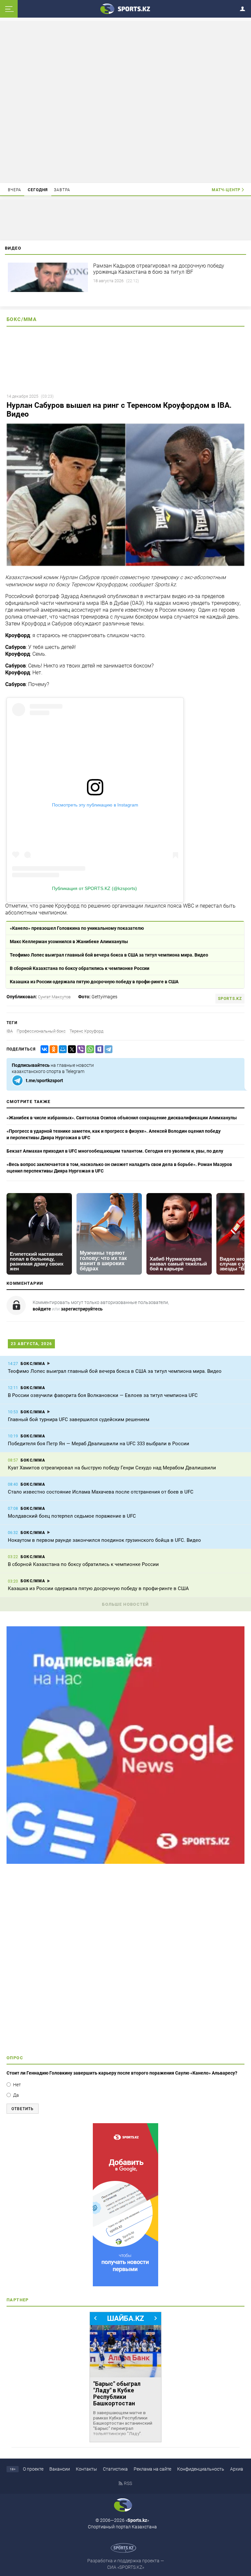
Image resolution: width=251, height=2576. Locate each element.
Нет (17, 2085)
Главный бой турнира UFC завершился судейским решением (79, 1419)
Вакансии (60, 2469)
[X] (71, 1049)
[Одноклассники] (52, 1049)
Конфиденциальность (201, 2469)
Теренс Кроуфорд (86, 1031)
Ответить (23, 2109)
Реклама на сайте (152, 2469)
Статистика (115, 2469)
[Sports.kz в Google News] (125, 1862)
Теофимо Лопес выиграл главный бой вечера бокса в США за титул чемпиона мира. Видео (109, 955)
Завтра (62, 190)
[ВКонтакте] (43, 1049)
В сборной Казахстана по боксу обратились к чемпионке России (80, 968)
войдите (42, 1309)
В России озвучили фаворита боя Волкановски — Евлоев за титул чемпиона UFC (103, 1395)
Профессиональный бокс (41, 1031)
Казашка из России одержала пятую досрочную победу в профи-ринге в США (94, 982)
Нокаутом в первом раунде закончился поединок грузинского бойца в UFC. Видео (104, 1540)
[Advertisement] (125, 101)
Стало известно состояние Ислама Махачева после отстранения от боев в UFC (101, 1492)
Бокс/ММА (22, 319)
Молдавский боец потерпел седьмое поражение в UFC (72, 1516)
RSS (128, 2483)
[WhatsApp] (89, 1049)
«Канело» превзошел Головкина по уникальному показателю (77, 928)
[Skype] (98, 1049)
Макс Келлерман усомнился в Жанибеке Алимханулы (69, 942)
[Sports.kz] (125, 8)
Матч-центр (226, 190)
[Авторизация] (244, 8)
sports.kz (230, 999)
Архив (237, 2469)
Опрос (15, 2058)
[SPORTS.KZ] (125, 2205)
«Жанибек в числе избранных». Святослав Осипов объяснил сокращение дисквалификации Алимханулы (122, 1118)
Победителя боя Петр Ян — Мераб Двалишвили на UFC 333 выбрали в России (99, 1444)
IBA (10, 1031)
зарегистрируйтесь (82, 1309)
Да (16, 2095)
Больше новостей (125, 1604)
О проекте (33, 2469)
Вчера (15, 190)
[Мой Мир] (61, 1049)
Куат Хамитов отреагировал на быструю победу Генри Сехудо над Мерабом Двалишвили (112, 1468)
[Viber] (80, 1049)
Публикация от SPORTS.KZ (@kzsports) (94, 888)
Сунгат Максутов (54, 997)
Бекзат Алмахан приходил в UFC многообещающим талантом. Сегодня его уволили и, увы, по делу (115, 1151)
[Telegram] (107, 1049)
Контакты (86, 2469)
